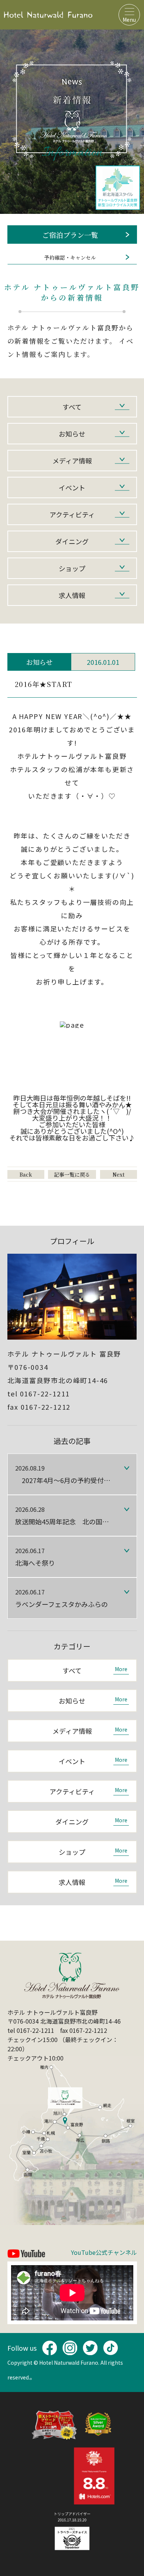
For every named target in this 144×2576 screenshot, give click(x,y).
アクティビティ (72, 514)
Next (119, 1174)
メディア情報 (72, 461)
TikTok (110, 2348)
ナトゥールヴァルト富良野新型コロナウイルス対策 (118, 188)
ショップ (72, 568)
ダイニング (72, 541)
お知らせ (72, 434)
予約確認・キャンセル (70, 257)
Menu (129, 20)
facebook (49, 2348)
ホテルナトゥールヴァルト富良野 (48, 15)
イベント (72, 487)
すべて (72, 407)
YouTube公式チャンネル (104, 2253)
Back (26, 1174)
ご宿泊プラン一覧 (70, 235)
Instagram (70, 2348)
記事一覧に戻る (72, 1174)
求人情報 (72, 595)
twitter (90, 2348)
